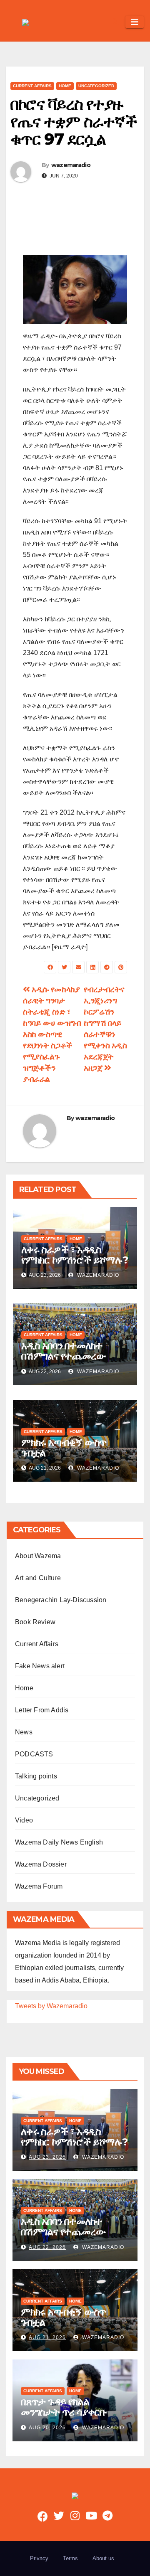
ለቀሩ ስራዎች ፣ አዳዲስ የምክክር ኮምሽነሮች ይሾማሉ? (74, 1255)
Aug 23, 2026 (47, 2157)
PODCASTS (34, 1754)
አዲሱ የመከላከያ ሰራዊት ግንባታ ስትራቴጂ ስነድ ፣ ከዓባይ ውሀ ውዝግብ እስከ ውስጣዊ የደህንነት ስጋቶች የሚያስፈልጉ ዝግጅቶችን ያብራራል (52, 1034)
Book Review (35, 1622)
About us (103, 2558)
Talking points (36, 1776)
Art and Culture (38, 1578)
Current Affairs (32, 86)
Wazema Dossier (41, 1864)
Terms (70, 2558)
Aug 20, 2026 (47, 2428)
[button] (115, 22)
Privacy (39, 2558)
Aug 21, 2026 (47, 2337)
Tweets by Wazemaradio (51, 2006)
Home (65, 86)
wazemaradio (71, 165)
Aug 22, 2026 (47, 2247)
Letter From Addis (42, 1710)
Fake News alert (40, 1666)
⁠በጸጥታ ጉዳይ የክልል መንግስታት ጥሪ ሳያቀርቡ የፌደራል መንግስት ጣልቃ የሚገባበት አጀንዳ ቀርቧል (65, 2417)
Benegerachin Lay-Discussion (61, 1600)
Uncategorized (96, 86)
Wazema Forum (39, 1886)
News (24, 1732)
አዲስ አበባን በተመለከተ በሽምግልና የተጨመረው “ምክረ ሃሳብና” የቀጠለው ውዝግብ (66, 1361)
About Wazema (38, 1556)
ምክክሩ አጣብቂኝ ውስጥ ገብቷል (64, 1448)
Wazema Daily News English (59, 1842)
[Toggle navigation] (135, 22)
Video (24, 1820)
